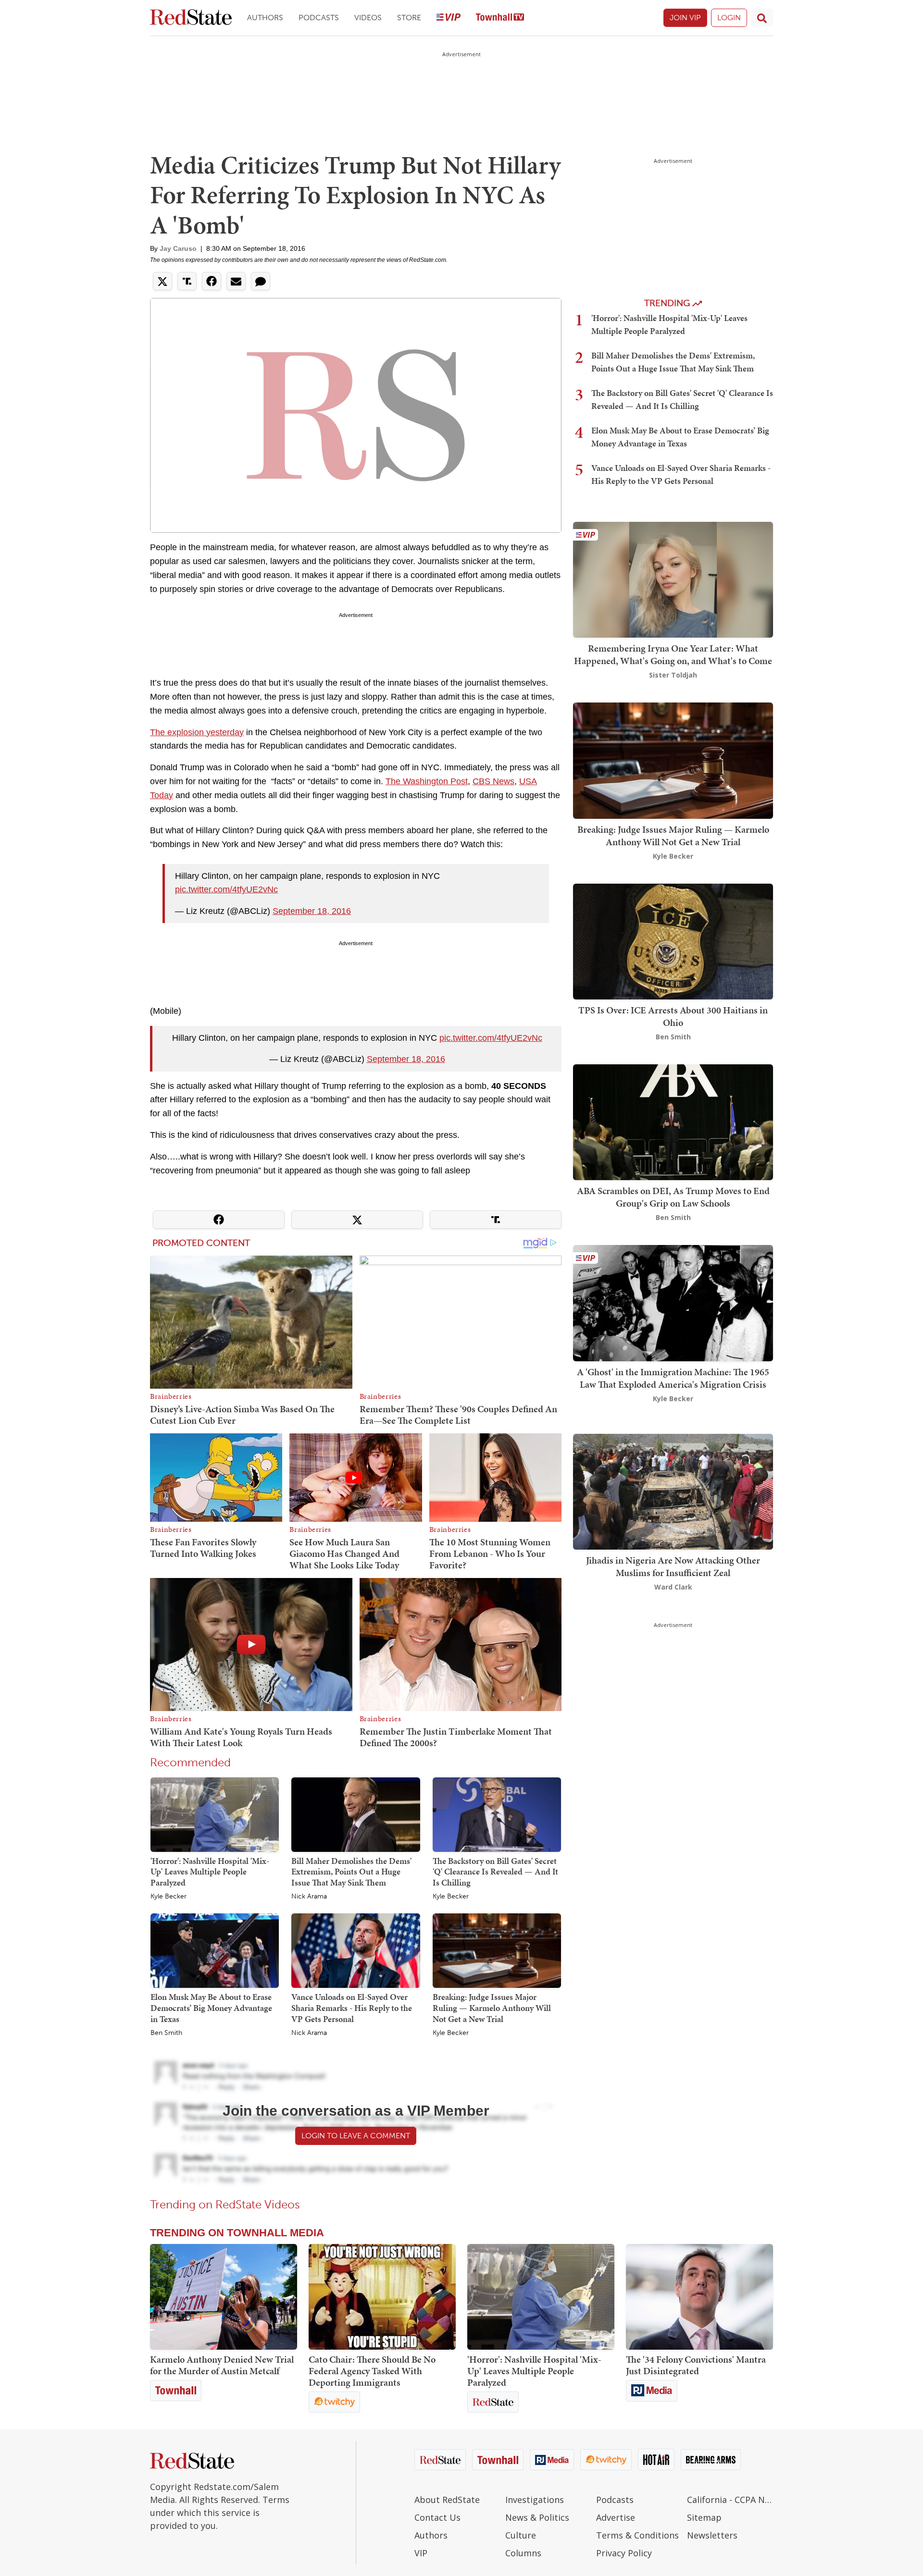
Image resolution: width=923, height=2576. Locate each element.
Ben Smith (166, 2033)
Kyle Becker (168, 1897)
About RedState (447, 2500)
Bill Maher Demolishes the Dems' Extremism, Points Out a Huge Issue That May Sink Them (351, 1872)
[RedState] (191, 18)
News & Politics (537, 2517)
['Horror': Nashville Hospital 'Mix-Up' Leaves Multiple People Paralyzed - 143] (541, 2297)
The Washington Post (427, 781)
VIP (421, 2553)
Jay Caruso (178, 248)
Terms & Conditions (637, 2535)
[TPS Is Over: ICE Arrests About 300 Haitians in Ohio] (673, 941)
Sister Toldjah (673, 675)
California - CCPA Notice (730, 2500)
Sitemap (704, 2517)
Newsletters (712, 2535)
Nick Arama (309, 1897)
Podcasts (319, 18)
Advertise (616, 2517)
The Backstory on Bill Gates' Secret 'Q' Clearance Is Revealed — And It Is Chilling (495, 1872)
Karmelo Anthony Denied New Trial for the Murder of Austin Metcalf (222, 2365)
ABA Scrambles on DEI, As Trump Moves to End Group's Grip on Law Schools (673, 1197)
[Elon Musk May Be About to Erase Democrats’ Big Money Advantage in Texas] (215, 1950)
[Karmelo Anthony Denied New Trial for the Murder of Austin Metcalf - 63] (224, 2297)
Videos (368, 18)
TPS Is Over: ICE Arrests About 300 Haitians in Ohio (673, 1016)
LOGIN (729, 18)
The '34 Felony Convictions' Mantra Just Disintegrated (696, 2365)
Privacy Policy (624, 2553)
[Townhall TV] (500, 18)
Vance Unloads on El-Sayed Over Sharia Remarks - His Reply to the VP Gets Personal (352, 2008)
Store (409, 18)
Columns (523, 2553)
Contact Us (437, 2517)
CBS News (493, 781)
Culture (521, 2535)
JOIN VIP (685, 18)
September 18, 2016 (312, 911)
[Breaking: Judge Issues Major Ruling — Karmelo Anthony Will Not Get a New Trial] (497, 1950)
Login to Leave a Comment (356, 2136)
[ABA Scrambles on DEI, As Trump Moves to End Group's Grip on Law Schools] (673, 1121)
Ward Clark (673, 1587)
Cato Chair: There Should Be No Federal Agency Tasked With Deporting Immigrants (372, 2371)
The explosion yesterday (197, 732)
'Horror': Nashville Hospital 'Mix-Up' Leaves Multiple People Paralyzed (210, 1872)
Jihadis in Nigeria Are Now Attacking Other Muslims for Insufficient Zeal (673, 1566)
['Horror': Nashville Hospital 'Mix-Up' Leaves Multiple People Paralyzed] (215, 1814)
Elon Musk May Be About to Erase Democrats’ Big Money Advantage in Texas (211, 2008)
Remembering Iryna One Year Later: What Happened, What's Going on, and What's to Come (673, 654)
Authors (265, 18)
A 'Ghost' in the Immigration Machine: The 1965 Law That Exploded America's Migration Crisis (673, 1378)
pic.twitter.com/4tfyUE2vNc (226, 889)
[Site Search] (762, 18)
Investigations (535, 2500)
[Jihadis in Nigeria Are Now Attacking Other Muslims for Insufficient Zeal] (673, 1491)
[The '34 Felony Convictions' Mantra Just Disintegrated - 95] (699, 2297)
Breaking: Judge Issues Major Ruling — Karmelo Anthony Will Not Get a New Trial (492, 2008)
